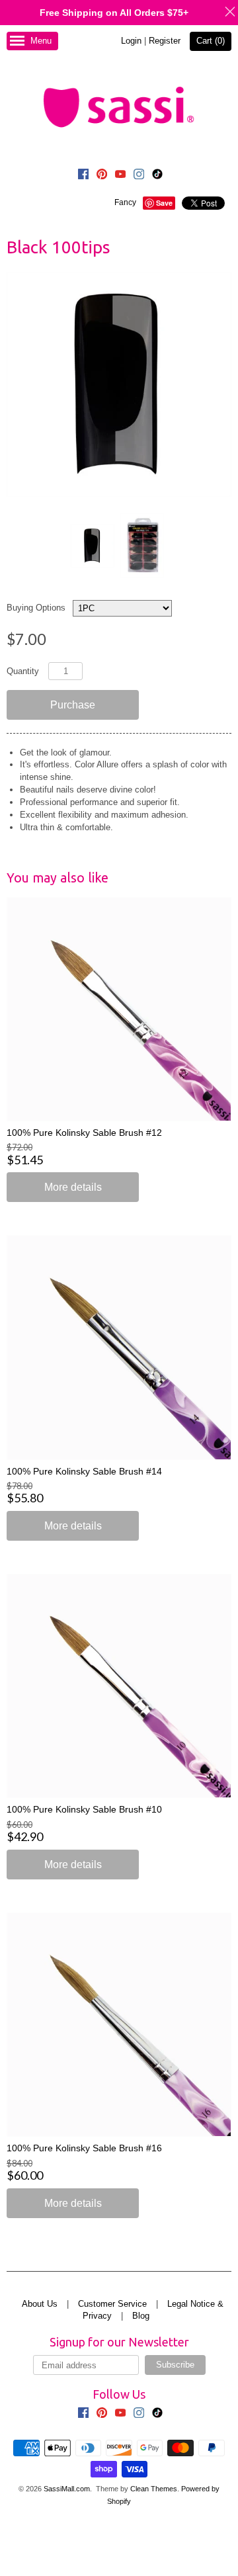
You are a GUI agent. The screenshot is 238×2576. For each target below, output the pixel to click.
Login (131, 41)
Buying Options (36, 608)
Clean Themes (154, 2489)
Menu (41, 41)
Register (165, 41)
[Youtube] (120, 176)
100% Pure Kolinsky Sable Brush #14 (84, 1471)
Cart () (211, 41)
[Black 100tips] (92, 546)
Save (164, 203)
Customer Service (112, 2304)
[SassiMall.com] (119, 107)
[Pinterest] (102, 176)
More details (73, 1187)
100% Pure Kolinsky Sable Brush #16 (84, 2148)
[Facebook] (83, 176)
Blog (141, 2316)
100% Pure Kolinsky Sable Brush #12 (84, 1133)
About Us (40, 2304)
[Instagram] (139, 176)
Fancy (125, 202)
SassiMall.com (67, 2489)
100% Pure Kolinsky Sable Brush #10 (84, 1809)
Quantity (23, 671)
